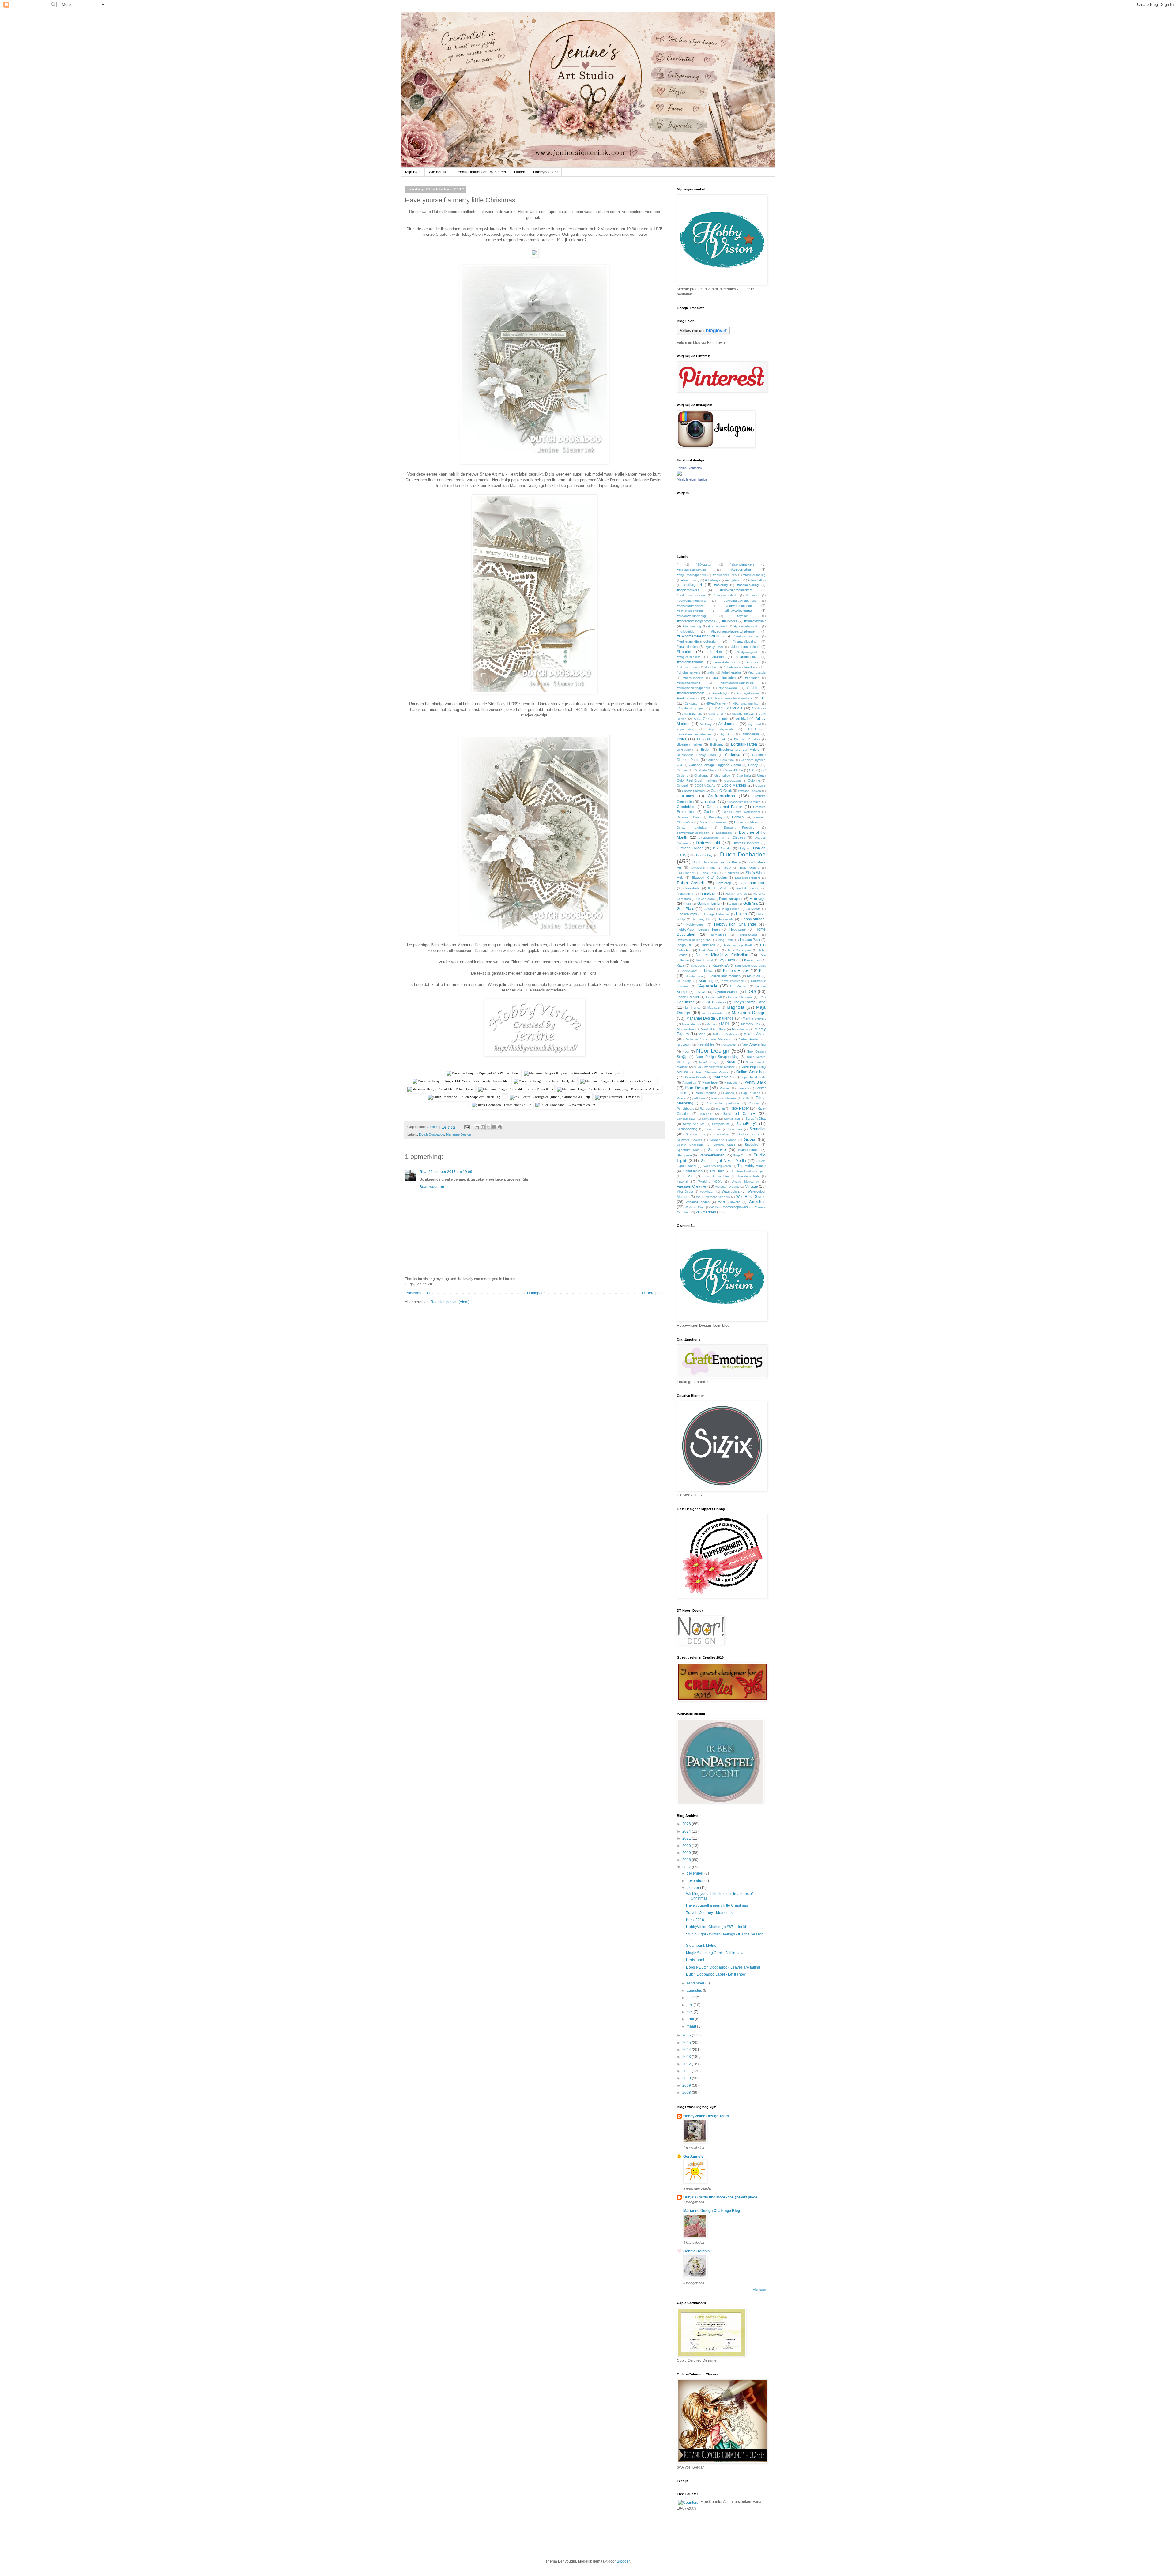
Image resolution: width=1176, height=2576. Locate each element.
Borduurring (685, 750)
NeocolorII (684, 1045)
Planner (725, 1088)
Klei (762, 971)
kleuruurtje (684, 981)
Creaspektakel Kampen (744, 802)
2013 (687, 2057)
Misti (702, 1034)
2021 (687, 1838)
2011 (687, 2071)
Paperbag (689, 1083)
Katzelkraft (721, 965)
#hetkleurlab (686, 632)
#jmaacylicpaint (744, 641)
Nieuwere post (418, 1293)
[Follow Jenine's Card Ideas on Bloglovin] (703, 334)
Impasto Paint (750, 940)
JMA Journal (704, 960)
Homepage (536, 1293)
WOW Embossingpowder (729, 1207)
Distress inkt (708, 843)
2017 (687, 1867)
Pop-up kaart (751, 1093)
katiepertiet (699, 966)
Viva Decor (685, 1192)
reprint (720, 1109)
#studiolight (721, 693)
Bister (682, 739)
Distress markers (746, 843)
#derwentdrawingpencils (739, 601)
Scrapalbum (720, 1124)
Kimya (709, 971)
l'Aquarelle (707, 986)
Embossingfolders (748, 878)
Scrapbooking (687, 1129)
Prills (746, 1098)
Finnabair (708, 893)
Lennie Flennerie (740, 997)
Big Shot (727, 734)
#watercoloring (688, 698)
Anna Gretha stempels (711, 719)
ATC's (752, 729)
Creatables (686, 807)
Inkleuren (708, 945)
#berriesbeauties (725, 575)
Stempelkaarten (711, 1155)
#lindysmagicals (747, 652)
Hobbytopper (695, 925)
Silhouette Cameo (723, 1140)
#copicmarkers (688, 590)
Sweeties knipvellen (717, 1166)
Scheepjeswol (687, 1119)
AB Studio (758, 708)
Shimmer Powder (689, 1140)
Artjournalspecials (721, 729)
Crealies (708, 801)
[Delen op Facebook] (494, 1127)
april (691, 2019)
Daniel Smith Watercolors (741, 812)
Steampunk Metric (701, 1946)
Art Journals (728, 724)
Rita (423, 1172)
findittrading (685, 894)
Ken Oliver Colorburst (750, 966)
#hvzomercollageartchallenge (733, 631)
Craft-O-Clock (721, 791)
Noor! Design (709, 1062)
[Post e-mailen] (467, 1127)
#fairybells (730, 621)
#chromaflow (757, 580)
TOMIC (688, 1176)
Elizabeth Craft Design (709, 878)
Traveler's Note (749, 1176)
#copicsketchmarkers (737, 590)
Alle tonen (759, 2290)
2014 (687, 2050)
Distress (739, 837)
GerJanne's (693, 2157)
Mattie (711, 1024)
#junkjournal (714, 647)
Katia (680, 965)
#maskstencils (725, 662)
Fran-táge (758, 899)
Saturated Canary (739, 1114)
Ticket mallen (693, 1171)
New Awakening (754, 1044)
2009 (687, 2085)
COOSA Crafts (705, 786)
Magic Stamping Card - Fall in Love (715, 1953)
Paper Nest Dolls (753, 1077)
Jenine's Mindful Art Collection (722, 955)
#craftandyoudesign (691, 595)
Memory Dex (751, 1024)
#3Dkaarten (704, 564)
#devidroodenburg (690, 611)
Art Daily (706, 724)
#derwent (753, 595)
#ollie (711, 673)
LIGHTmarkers (715, 1002)
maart (692, 2026)
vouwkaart (707, 1192)
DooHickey (704, 855)
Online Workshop (751, 1072)
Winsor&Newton (698, 1202)
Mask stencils (691, 1024)
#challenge (713, 580)
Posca (681, 1098)
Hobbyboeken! (545, 172)
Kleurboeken (694, 976)
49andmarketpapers (691, 708)
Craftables (685, 796)
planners (743, 1088)
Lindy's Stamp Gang (749, 1002)
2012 (687, 2064)
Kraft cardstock (733, 981)
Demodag (716, 817)
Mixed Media (755, 1034)
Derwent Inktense (747, 822)
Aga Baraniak (692, 714)
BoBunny (717, 745)
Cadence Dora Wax (720, 760)
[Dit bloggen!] (483, 1127)
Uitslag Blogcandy (745, 1181)
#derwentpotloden (739, 606)
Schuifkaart (732, 1119)
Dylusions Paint (703, 868)
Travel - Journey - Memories (709, 1913)
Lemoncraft (714, 997)
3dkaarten (692, 703)
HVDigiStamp (748, 935)
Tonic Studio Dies (716, 1176)
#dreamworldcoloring (691, 616)
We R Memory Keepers (713, 1197)
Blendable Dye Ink (712, 739)
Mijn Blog (413, 172)
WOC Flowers (729, 1202)
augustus (695, 1991)
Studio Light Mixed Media (724, 1161)
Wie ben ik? (439, 172)
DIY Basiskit (722, 848)
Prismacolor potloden (723, 1103)
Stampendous (748, 1150)
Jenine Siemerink (690, 468)
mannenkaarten (713, 1013)
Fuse (688, 904)
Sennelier (758, 1129)
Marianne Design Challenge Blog (712, 2211)
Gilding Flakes (729, 909)
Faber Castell (690, 883)
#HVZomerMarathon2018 (698, 636)
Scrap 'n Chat (756, 1119)
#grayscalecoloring (747, 626)
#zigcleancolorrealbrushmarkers (730, 698)
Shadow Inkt (695, 1134)
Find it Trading (748, 888)
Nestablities (706, 1044)
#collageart (693, 585)
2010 (687, 2078)
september (696, 1983)
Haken (520, 172)
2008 (687, 2093)
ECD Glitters (749, 868)
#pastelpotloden (724, 678)
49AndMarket (716, 703)
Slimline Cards (724, 1145)
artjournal (754, 724)
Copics (760, 785)
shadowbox (721, 1134)
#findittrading (692, 626)
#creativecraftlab (726, 595)
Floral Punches (736, 894)
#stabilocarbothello (691, 693)
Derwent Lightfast (692, 827)
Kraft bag (706, 981)
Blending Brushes (747, 739)
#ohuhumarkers (689, 672)
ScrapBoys (713, 1129)
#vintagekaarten (748, 693)
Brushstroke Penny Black (696, 755)
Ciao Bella (744, 775)
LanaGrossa (739, 986)
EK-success (731, 873)
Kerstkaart (690, 971)
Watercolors (731, 1191)
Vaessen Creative (692, 1186)
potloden (699, 1098)
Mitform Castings (725, 1034)
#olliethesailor (731, 672)
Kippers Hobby (736, 971)
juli (690, 1998)
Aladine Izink (717, 714)
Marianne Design (458, 1134)
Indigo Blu (685, 945)
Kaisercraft (752, 960)
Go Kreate (753, 909)
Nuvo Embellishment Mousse (714, 1067)
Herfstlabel (695, 1960)
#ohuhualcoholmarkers (741, 667)
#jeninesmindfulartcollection (697, 641)
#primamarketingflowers (737, 683)
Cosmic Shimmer (694, 791)
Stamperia (684, 1155)
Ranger (705, 1109)
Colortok (683, 786)
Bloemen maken (689, 744)
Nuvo (731, 1062)
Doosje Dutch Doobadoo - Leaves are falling (723, 1967)
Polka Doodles (705, 1093)
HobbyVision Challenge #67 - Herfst (716, 1927)
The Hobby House (752, 1166)
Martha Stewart (754, 1018)
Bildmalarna (750, 734)
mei (690, 2012)
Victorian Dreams (727, 1187)
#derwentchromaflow (691, 601)
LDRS (750, 991)
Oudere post (652, 1293)
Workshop (757, 1202)
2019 (687, 1853)
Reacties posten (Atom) (450, 1302)
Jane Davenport (739, 950)
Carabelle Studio (706, 770)
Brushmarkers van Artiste (739, 750)
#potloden (752, 678)
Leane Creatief (688, 997)
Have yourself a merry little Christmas (717, 1905)
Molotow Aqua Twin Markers (708, 1039)
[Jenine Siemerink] (679, 474)
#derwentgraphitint (690, 606)
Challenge (701, 775)
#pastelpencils (693, 678)
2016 (687, 2035)
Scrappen (735, 1129)
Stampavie (717, 1150)
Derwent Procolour (740, 827)
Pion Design (697, 1088)
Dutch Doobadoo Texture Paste (716, 862)
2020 (687, 1846)
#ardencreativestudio (692, 570)
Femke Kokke (718, 888)
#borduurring (690, 580)
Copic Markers (734, 785)
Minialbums (740, 1029)
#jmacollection (687, 647)
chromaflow (722, 775)
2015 (687, 2043)
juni (690, 2005)
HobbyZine (738, 929)
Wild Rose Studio (751, 1197)
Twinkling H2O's (710, 1181)
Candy (753, 765)
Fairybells (693, 888)
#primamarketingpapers (693, 688)
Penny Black (755, 1082)
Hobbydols (726, 919)
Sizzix (750, 1139)
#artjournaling (741, 570)
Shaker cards (748, 1134)
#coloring (721, 585)
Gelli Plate (686, 909)
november (695, 1881)
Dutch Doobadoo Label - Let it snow (716, 1974)
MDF (726, 1024)
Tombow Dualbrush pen (748, 1171)
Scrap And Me (694, 1124)
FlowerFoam (705, 899)
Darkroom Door (688, 817)
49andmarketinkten (747, 703)
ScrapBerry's (747, 1124)
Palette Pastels (696, 1077)
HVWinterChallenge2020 (694, 940)
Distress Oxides (690, 848)
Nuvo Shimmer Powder (713, 1072)
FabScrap (724, 883)
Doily (742, 848)
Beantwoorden (432, 1187)
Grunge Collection (717, 914)
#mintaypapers (687, 667)
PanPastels (722, 1077)
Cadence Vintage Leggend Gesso (715, 765)
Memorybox (686, 1029)
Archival (742, 719)
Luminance (693, 1008)
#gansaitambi (718, 626)
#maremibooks (747, 657)
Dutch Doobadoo (432, 1134)
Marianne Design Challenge (710, 1018)
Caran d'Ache (733, 770)
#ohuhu (710, 667)
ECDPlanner (686, 873)
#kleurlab (685, 652)
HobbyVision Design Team (698, 929)
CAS (752, 770)
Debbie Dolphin (696, 2251)
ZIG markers (706, 1212)
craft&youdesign (750, 791)
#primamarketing (688, 683)
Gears (733, 904)
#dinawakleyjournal (738, 611)
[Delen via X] (488, 1127)
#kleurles (714, 652)
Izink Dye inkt (709, 950)
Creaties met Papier (724, 807)
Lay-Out (701, 992)
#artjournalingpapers (691, 575)
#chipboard (734, 580)
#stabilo (753, 688)
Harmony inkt (701, 919)
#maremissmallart (690, 662)
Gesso (708, 909)
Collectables (733, 781)
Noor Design (713, 1051)
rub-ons (706, 1114)
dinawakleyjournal (711, 838)
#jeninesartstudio (746, 636)
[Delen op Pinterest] (500, 1127)
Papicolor (731, 1082)
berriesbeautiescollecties (694, 734)
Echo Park (708, 873)
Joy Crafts (727, 960)
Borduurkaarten (744, 744)
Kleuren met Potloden (725, 976)
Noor (686, 1051)
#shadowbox (728, 688)
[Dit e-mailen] (477, 1127)
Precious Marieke (724, 1098)
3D (763, 698)
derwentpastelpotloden (693, 833)
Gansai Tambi (709, 904)
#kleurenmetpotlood (745, 647)
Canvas (682, 770)
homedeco (719, 935)
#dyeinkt (743, 616)
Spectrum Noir (688, 1150)
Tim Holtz (717, 1171)
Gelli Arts (751, 904)
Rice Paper (740, 1108)
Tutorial (682, 1181)
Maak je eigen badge (692, 479)
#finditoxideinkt (755, 621)
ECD (727, 868)
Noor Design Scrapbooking (717, 1057)
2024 (687, 1831)
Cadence (733, 755)
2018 (687, 1860)
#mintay (752, 662)
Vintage (752, 1186)
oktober (693, 1888)
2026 (687, 1824)
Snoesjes (752, 1145)
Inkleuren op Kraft (738, 945)
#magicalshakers (689, 657)
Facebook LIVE (752, 883)
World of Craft (695, 1207)
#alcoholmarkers (742, 564)
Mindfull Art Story (713, 1029)
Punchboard (686, 1109)
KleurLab (754, 976)
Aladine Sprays (743, 714)
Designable (724, 833)
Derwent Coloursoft (713, 822)
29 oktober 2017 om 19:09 (450, 1172)
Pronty (754, 1103)
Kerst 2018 (695, 1920)
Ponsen (729, 1093)
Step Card (740, 1155)
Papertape (710, 1082)
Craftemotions (721, 796)
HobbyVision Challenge (735, 924)
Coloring (754, 780)
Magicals (714, 1008)
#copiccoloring (748, 585)
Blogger (623, 2561)
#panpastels (757, 673)
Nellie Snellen (749, 1039)
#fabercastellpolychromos (696, 621)
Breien (706, 750)
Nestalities (728, 1045)
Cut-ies (709, 812)
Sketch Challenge (690, 1145)
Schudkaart (710, 1119)
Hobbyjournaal (753, 919)
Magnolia (736, 1007)
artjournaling (686, 729)
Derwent (738, 817)
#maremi (718, 657)
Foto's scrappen (731, 899)
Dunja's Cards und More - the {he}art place (720, 2197)
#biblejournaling (754, 575)
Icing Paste (726, 940)
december (695, 1873)
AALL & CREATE (731, 708)
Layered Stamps (726, 992)
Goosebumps (687, 914)
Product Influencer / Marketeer (481, 172)
